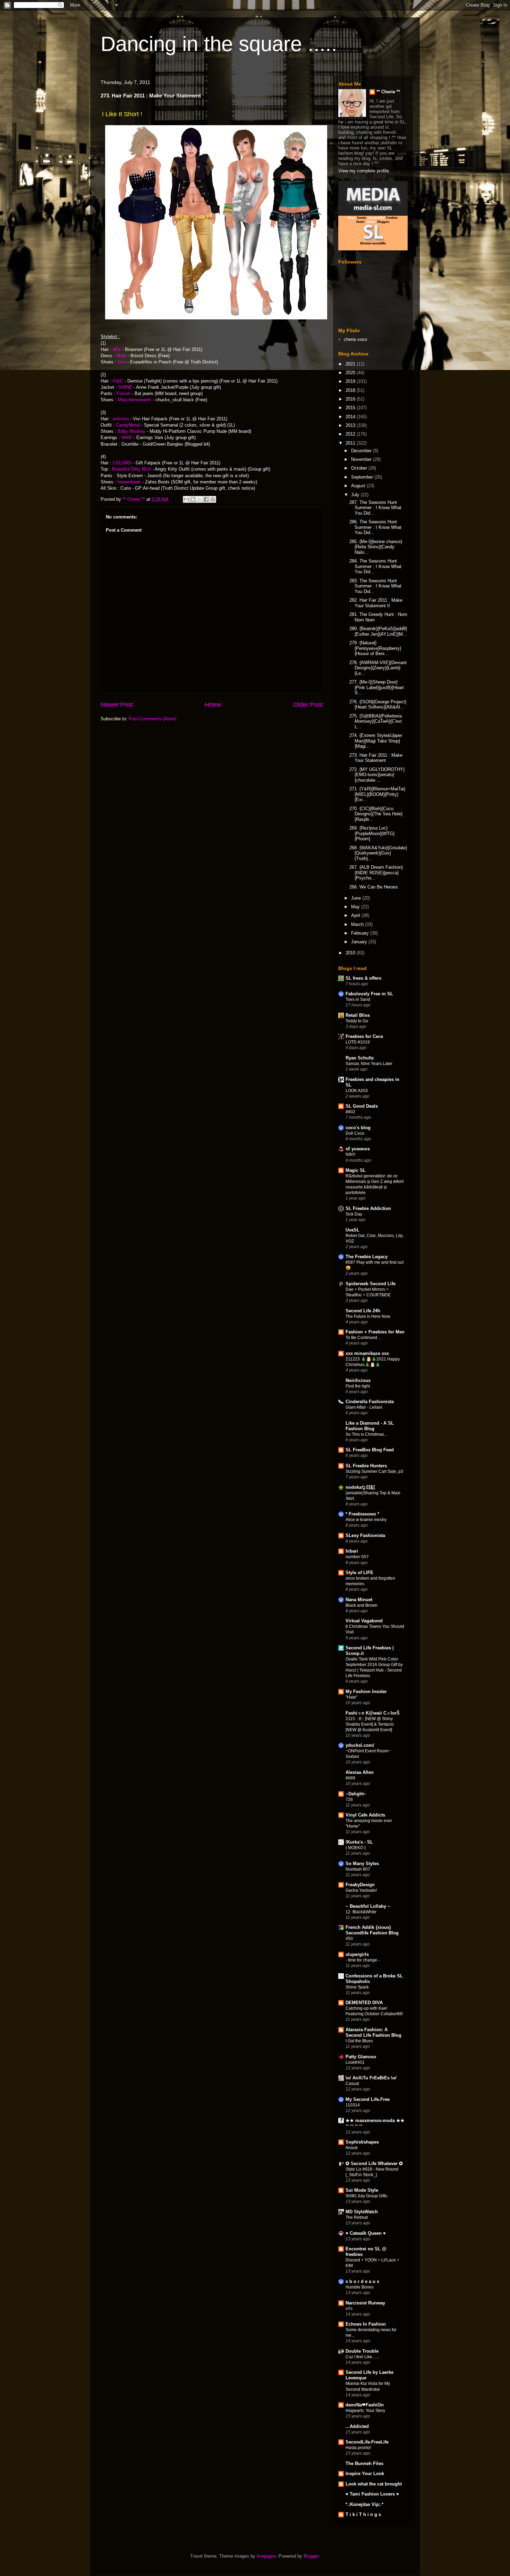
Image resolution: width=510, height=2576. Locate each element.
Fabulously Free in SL (369, 994)
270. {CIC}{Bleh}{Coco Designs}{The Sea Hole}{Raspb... (376, 814)
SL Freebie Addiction (368, 1208)
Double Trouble (362, 2351)
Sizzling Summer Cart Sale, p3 (374, 1471)
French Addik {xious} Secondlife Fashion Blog (372, 1930)
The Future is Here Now (368, 1316)
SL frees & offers (363, 978)
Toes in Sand (358, 999)
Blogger (311, 2556)
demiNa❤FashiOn (365, 2405)
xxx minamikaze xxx (367, 1353)
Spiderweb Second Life (371, 1284)
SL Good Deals (362, 1106)
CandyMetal (129, 425)
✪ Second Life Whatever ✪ (374, 2163)
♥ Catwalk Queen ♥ (366, 2233)
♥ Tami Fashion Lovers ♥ (372, 2494)
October (360, 468)
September (363, 477)
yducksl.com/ (360, 1745)
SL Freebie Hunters (366, 1466)
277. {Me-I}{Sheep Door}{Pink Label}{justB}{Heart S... (377, 687)
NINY (351, 1154)
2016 (351, 399)
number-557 (357, 1557)
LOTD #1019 (358, 1042)
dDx (117, 349)
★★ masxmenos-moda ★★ (375, 2120)
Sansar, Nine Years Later (369, 1064)
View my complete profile (364, 171)
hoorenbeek (129, 482)
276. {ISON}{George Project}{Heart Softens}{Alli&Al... (378, 705)
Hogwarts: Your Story (365, 2411)
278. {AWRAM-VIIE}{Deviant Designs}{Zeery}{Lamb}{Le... (378, 668)
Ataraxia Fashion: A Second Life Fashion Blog (373, 2032)
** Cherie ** (388, 92)
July (356, 495)
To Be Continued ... (363, 1338)
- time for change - (363, 1960)
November (362, 459)
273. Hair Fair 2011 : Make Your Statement (376, 758)
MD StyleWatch (362, 2212)
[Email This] (186, 499)
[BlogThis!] (193, 499)
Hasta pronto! (358, 2448)
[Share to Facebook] (206, 499)
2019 (351, 381)
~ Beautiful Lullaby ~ (368, 1906)
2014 (351, 417)
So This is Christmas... (366, 1434)
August (359, 486)
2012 (351, 434)
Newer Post (117, 705)
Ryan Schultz (360, 1058)
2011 (351, 443)
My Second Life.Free (368, 2099)
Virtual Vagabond (364, 1621)
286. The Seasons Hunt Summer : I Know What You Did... (375, 527)
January (360, 942)
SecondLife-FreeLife (367, 2442)
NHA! (127, 437)
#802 (350, 1112)
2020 (351, 373)
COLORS (122, 463)
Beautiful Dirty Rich (131, 469)
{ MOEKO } (356, 1848)
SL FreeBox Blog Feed (370, 1450)
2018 (351, 390)
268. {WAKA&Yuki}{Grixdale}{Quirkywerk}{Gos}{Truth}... (378, 853)
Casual (352, 2084)
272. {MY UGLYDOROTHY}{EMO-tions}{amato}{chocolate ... (377, 775)
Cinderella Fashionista (370, 1402)
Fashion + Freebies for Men (375, 1332)
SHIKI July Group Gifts (366, 2196)
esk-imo (121, 419)
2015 (351, 408)
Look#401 (355, 2062)
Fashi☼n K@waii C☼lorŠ (373, 1713)
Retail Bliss (358, 1015)
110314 (353, 2105)
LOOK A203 (357, 1091)
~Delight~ (356, 1794)
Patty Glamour (361, 2057)
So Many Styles (362, 1864)
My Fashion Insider (366, 1691)
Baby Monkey (132, 431)
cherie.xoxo (355, 339)
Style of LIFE (359, 1573)
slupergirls (357, 1954)
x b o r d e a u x (362, 2281)
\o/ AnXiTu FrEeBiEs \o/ (371, 2078)
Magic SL (356, 1170)
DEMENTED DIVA (364, 2003)
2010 (351, 953)
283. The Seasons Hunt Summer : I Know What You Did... (375, 586)
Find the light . (359, 1386)
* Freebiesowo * (362, 1514)
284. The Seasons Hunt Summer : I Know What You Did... (375, 566)
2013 (351, 425)
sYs (349, 2309)
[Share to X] (199, 499)
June (357, 898)
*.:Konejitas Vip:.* (364, 2504)
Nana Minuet (359, 1600)
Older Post (308, 705)
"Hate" (351, 1697)
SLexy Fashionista (365, 1535)
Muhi (122, 356)
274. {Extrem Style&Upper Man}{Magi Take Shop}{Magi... (376, 741)
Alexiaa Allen (360, 1772)
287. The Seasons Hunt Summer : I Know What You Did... (375, 508)
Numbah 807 (358, 1869)
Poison (124, 393)
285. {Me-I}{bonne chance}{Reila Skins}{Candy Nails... (376, 547)
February (361, 933)
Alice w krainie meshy (366, 1520)
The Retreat (357, 2217)
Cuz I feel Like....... (363, 2357)
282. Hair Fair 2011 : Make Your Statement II (376, 603)
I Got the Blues (359, 2041)
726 (349, 1800)
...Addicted (357, 2426)
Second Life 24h (363, 1311)
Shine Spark (357, 1987)
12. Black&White (361, 1912)
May (356, 907)
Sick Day (354, 1214)
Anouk (352, 2148)
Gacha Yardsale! (361, 1890)
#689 (350, 1778)
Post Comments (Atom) (152, 719)
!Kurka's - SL (359, 1842)
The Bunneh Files (364, 2463)
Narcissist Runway (365, 2303)
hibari (352, 1551)
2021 (351, 364)
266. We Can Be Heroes (374, 887)
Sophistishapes (362, 2142)
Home (213, 705)
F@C (118, 381)
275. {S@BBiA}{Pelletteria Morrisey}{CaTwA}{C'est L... (376, 721)
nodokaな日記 (360, 1487)
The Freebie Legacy (367, 1257)
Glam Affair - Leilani (364, 1407)
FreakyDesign (360, 1885)
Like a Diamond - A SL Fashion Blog (370, 1426)
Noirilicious (358, 1380)
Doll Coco (355, 1133)
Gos (122, 362)
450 (349, 1939)
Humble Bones (360, 2287)
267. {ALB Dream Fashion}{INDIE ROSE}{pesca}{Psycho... (376, 873)
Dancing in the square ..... (219, 44)
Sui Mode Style (362, 2190)
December (362, 451)
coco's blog (358, 1128)
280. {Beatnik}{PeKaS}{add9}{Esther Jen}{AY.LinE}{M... (378, 631)
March (358, 924)
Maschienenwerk (134, 400)
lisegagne (266, 2556)
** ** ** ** (354, 2126)
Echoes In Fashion (366, 2324)
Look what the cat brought (374, 2484)
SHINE (125, 387)
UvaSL (352, 1230)
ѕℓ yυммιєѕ (358, 1149)
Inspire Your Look (365, 2474)
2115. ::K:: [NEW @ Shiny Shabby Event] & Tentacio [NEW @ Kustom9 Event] (370, 1724)
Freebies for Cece (364, 1036)
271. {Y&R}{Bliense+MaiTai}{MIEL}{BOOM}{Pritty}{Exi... (377, 794)
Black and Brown (362, 1605)
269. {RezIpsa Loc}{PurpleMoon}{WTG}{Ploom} (372, 833)
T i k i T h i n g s (363, 2514)
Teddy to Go (357, 1021)
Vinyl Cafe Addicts (365, 1815)
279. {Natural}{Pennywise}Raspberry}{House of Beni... (375, 648)
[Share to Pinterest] (213, 499)
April (356, 915)
